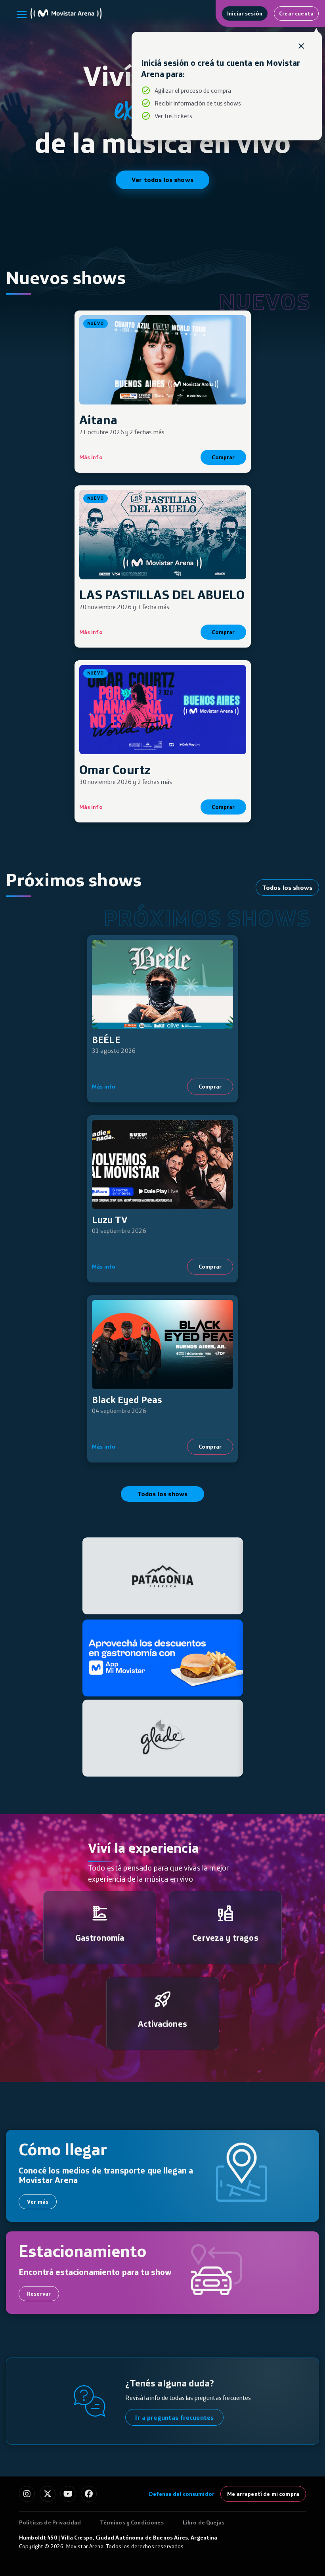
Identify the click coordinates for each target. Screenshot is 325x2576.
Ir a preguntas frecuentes (174, 2417)
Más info (91, 457)
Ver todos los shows (162, 180)
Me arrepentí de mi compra (263, 2494)
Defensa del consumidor (182, 2494)
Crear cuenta (296, 13)
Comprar (223, 457)
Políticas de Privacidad (50, 2522)
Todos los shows (287, 887)
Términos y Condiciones (132, 2522)
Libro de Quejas (204, 2522)
